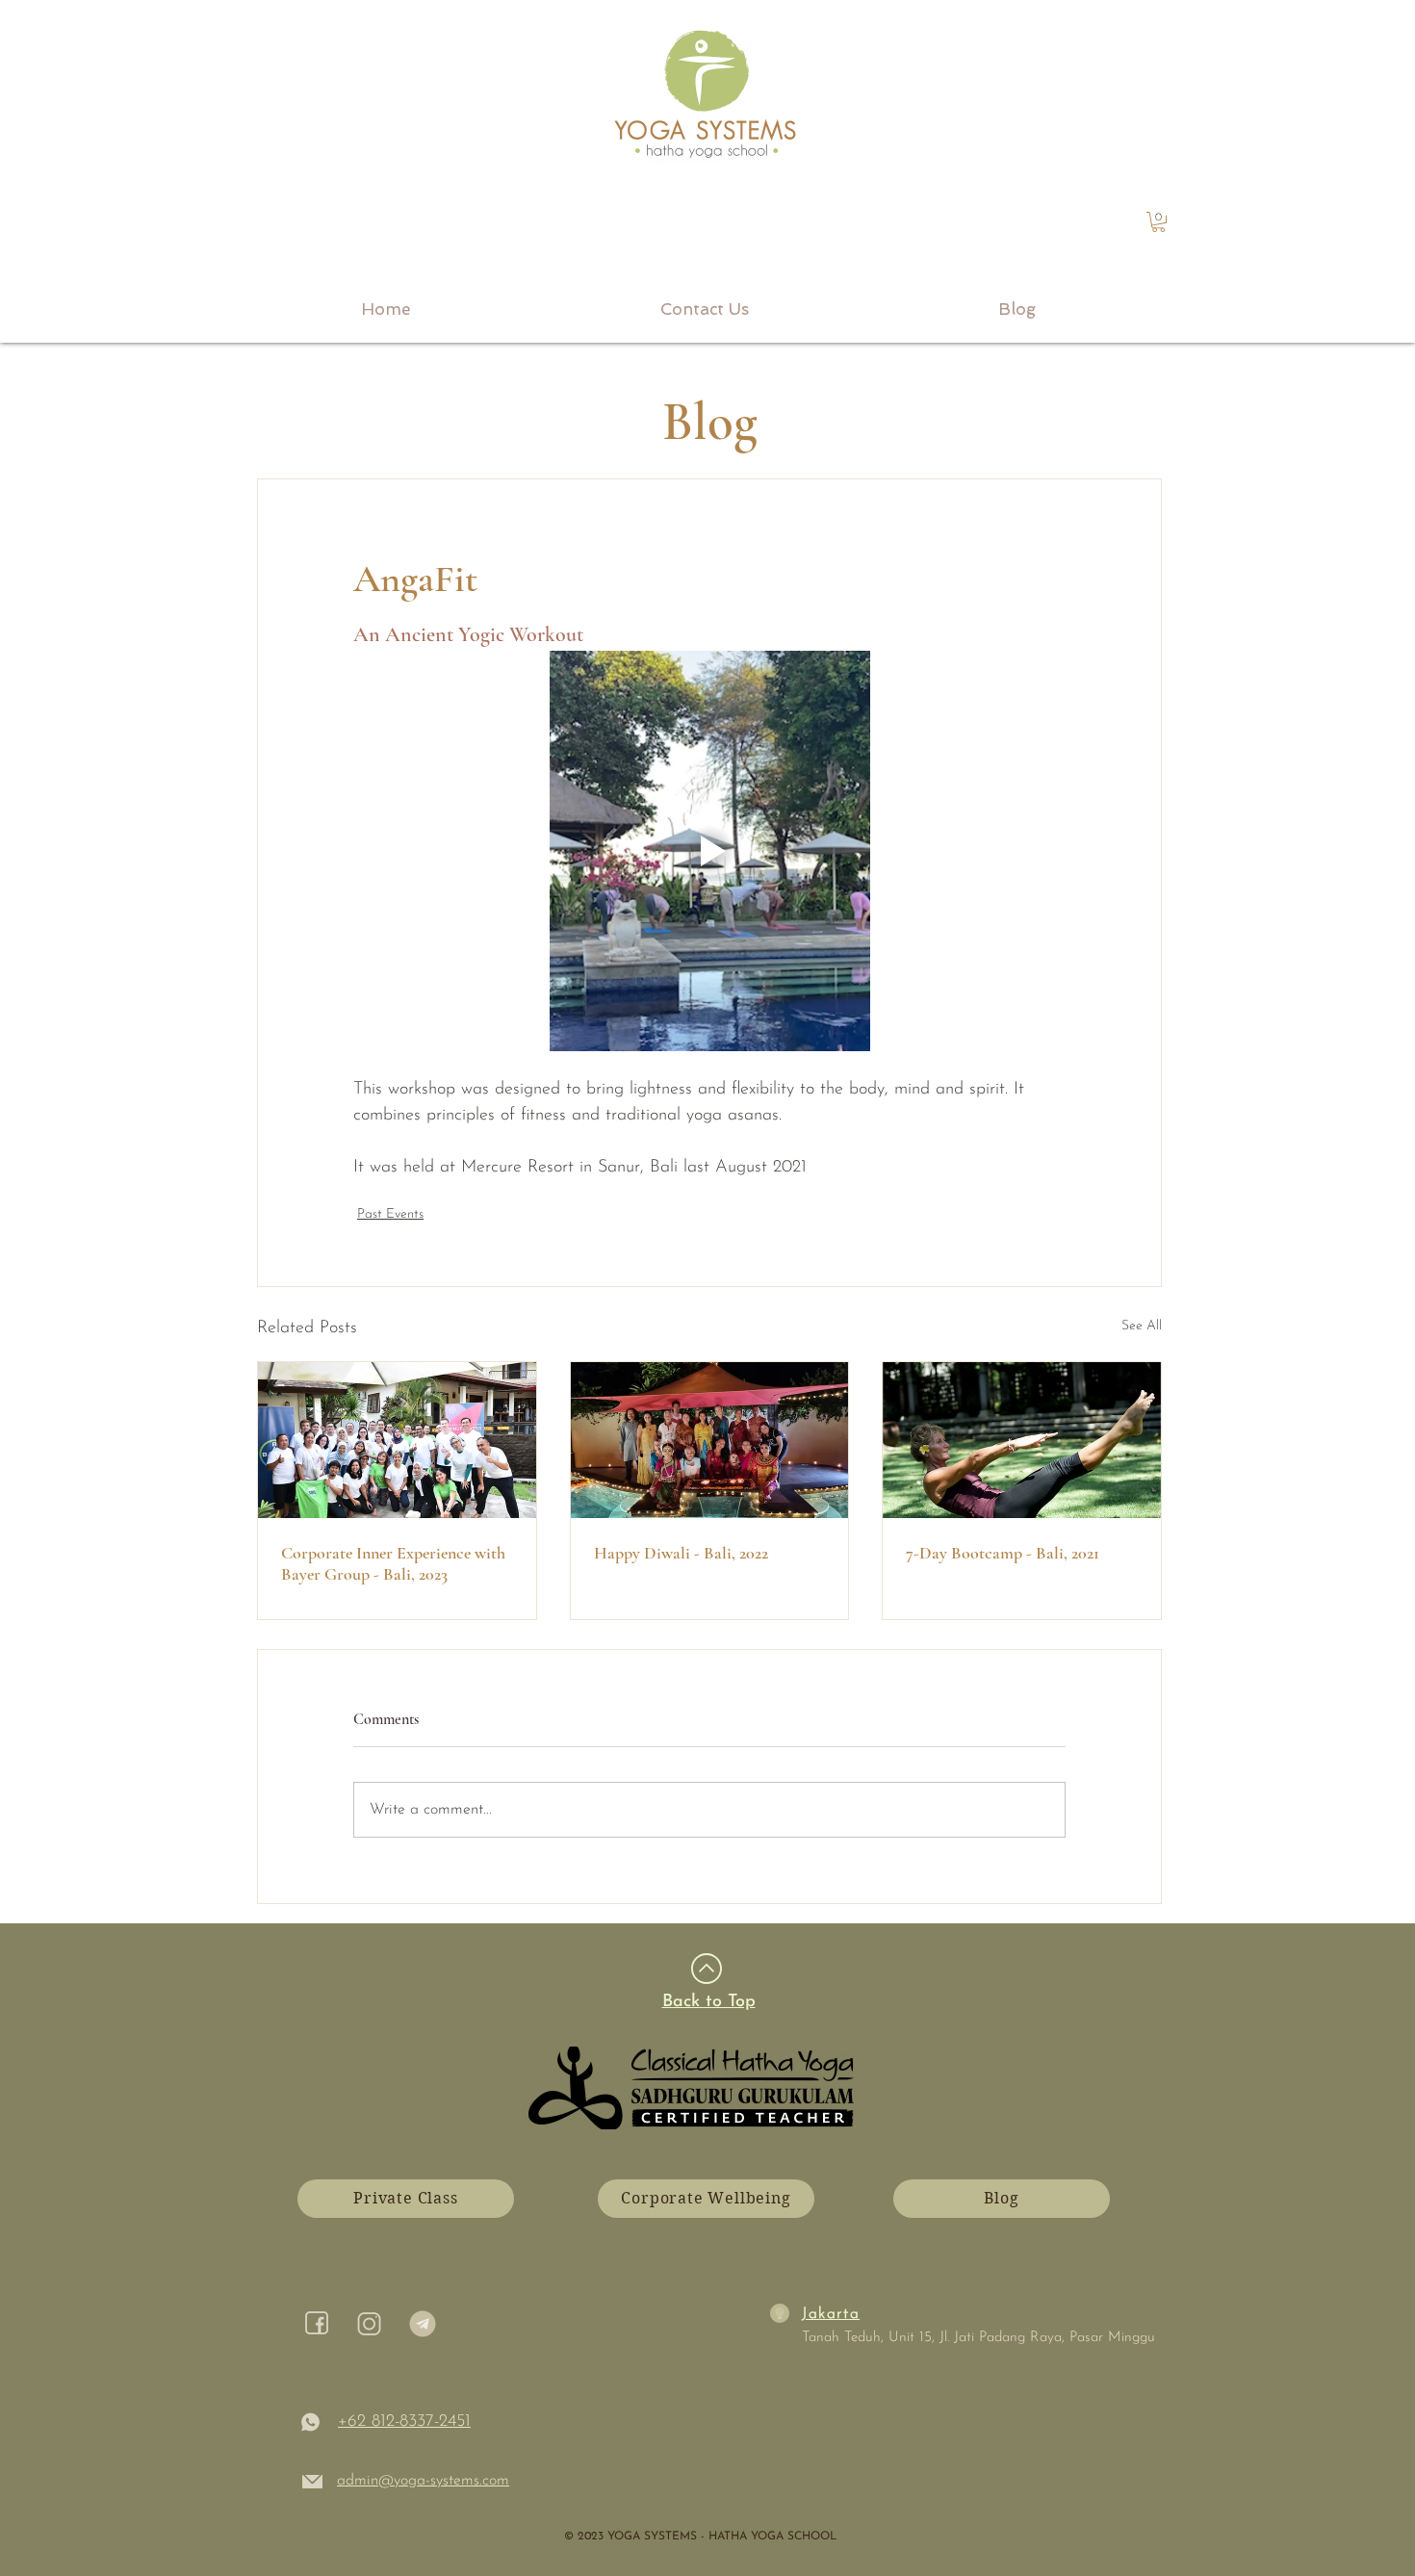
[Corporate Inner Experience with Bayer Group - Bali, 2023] (397, 1440)
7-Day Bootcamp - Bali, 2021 (1003, 1553)
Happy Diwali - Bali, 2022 (681, 1553)
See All (1142, 1326)
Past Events (390, 1214)
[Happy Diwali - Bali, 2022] (710, 1440)
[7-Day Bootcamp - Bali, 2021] (1022, 1440)
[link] (1158, 222)
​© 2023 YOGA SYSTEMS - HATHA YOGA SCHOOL (700, 2537)
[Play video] (709, 851)
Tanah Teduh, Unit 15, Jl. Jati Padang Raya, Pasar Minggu (978, 2338)
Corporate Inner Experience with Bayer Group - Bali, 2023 (393, 1563)
